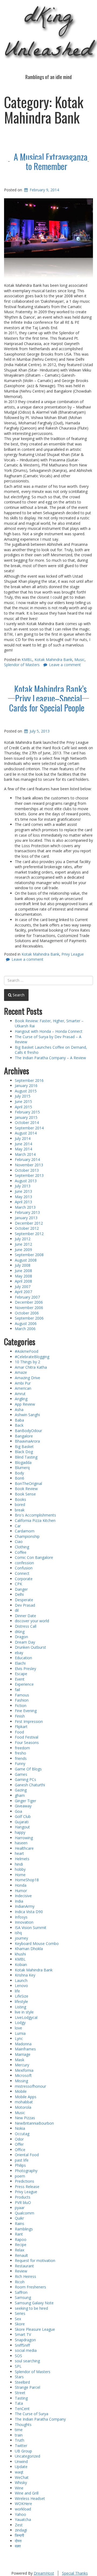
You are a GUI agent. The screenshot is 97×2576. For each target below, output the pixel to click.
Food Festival (27, 1737)
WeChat (22, 2477)
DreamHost (44, 2573)
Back (19, 1425)
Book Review (26, 1489)
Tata (19, 2403)
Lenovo (21, 1986)
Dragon (21, 1637)
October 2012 (27, 1228)
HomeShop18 (27, 1880)
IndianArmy (25, 1906)
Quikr (19, 2218)
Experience (24, 1684)
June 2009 (23, 1250)
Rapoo (21, 2239)
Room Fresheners (30, 2287)
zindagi (21, 2530)
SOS (18, 2356)
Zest (19, 2525)
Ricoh (20, 2282)
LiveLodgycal (26, 2017)
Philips (20, 2165)
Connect (22, 1573)
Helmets (22, 1859)
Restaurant (24, 2266)
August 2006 (26, 1323)
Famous (22, 1695)
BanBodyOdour (28, 1431)
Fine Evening (26, 1711)
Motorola (23, 2107)
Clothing (22, 1547)
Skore (20, 2324)
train (19, 2435)
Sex (18, 2319)
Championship (27, 1536)
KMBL (27, 660)
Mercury (22, 2065)
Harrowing (24, 1838)
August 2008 (26, 1260)
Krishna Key (25, 1975)
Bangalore (24, 1436)
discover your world (32, 1621)
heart (19, 1853)
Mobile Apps (26, 2097)
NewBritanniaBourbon (34, 2123)
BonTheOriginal (28, 1483)
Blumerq (22, 1468)
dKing (20, 1632)
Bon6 (20, 1478)
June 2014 (23, 1144)
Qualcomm (25, 2213)
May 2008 (23, 1276)
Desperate (24, 1600)
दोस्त (18, 2541)
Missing (21, 2081)
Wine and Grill (27, 2493)
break (20, 1510)
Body (19, 1473)
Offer (19, 2144)
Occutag (22, 2134)
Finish (20, 1716)
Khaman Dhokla (29, 1949)
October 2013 (27, 1170)
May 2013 (23, 1197)
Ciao (19, 1541)
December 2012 (29, 1223)
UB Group (23, 2451)
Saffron (21, 2292)
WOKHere (23, 2504)
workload (23, 2509)
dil (17, 1610)
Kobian (21, 1965)
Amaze (21, 1372)
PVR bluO (23, 2202)
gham (20, 1795)
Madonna (23, 2044)
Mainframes (25, 2049)
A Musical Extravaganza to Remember (51, 161)
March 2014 (25, 1154)
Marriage (23, 2054)
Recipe (21, 2245)
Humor (21, 1891)
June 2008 (23, 1271)
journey (21, 1938)
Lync (19, 2038)
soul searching (27, 2361)
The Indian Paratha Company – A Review (50, 1058)
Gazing (21, 1790)
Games (21, 1774)
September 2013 (29, 1175)
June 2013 (23, 1191)
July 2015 (23, 1096)
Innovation (24, 1922)
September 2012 (29, 1234)
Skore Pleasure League (35, 2329)
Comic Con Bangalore (34, 1557)
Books (20, 1499)
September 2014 (29, 1128)
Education (23, 1658)
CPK (18, 1584)
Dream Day (25, 1642)
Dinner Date (25, 1616)
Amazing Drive (27, 1378)
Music (79, 660)
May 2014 (23, 1149)
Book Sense (25, 1494)
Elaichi (20, 1663)
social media (26, 2350)
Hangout (22, 1827)
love (18, 2028)
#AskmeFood (27, 1351)
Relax (20, 2250)
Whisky (21, 2483)
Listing (20, 2007)
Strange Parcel (27, 2387)
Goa (18, 1811)
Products (23, 2197)
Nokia (20, 2128)
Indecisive (23, 1896)
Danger (21, 1589)
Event (20, 1679)
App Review (25, 1404)
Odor (19, 2139)
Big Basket (24, 1447)
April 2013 (23, 1202)
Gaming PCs (25, 1779)
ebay (19, 1653)
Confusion (24, 1568)
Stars (19, 2377)
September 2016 (29, 1080)
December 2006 (29, 1302)
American (23, 1388)
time (19, 2430)
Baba (19, 1420)
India (19, 1901)
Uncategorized (27, 2456)
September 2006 (29, 1318)
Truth (20, 2440)
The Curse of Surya (32, 2414)
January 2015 (26, 1117)
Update (21, 2467)
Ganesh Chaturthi (30, 1785)
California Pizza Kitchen (35, 1520)
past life (22, 2160)
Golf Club (23, 1816)
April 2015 (23, 1107)
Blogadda (23, 1462)
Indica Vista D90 (29, 1912)
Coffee (21, 1552)
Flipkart (21, 1727)
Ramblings (24, 2229)
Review (21, 2271)
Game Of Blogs (28, 1769)
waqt (19, 2472)
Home (20, 1875)
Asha (19, 1410)
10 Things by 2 (27, 1362)
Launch (21, 1980)
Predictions (25, 2181)
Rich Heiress (25, 2276)
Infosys (21, 1917)
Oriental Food (27, 2155)
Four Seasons (27, 1742)
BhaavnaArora (27, 1441)
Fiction (21, 1706)
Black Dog (24, 1452)
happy (20, 1832)
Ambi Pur (23, 1383)
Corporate (24, 1579)
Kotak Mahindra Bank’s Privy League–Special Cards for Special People (48, 698)
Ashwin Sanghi (27, 1415)
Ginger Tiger (25, 1801)
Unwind (21, 2461)
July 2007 (23, 1287)
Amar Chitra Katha (31, 1367)
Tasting (21, 2398)
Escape (21, 1674)
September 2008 (29, 1255)
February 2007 (27, 1297)
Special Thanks (75, 2573)
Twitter (21, 2446)
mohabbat (24, 2102)
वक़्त (18, 2546)
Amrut (20, 1394)
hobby (20, 1869)
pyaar (20, 2208)
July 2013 (23, 1186)
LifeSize (22, 1996)
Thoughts (23, 2425)
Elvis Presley (25, 1669)
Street (20, 2393)
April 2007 (23, 1292)
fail (17, 1690)
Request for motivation (35, 2260)
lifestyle (21, 2001)
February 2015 (27, 1112)
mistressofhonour (30, 2086)
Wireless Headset (30, 2498)
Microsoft (23, 2075)
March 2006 (25, 1329)
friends (21, 1758)
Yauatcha (23, 2519)
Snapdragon (25, 2340)
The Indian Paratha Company (40, 2419)
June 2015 (23, 1101)
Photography (26, 2171)
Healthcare (24, 1848)
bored (20, 1505)
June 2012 (23, 1244)
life (17, 1991)
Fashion (22, 1700)
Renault (21, 2255)
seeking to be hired (31, 2308)
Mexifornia (24, 2070)
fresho (20, 1753)
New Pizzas (25, 2118)
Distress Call (26, 1626)
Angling (21, 1399)
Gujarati (22, 1822)
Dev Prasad (25, 1605)
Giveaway (23, 1806)
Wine (19, 2488)
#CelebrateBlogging (32, 1357)
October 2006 (27, 1313)
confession (24, 1563)
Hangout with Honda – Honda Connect (49, 1031)
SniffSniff (22, 2345)
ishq (18, 1933)
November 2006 (29, 1308)
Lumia (20, 2033)
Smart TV (23, 2334)
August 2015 (26, 1091)
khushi (20, 1954)
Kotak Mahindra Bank (53, 660)
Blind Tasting (26, 1457)
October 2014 (27, 1122)
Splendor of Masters (22, 665)
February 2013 (27, 1212)
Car (18, 1526)
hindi (19, 1864)
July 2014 (23, 1138)
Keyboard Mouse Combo (37, 1943)
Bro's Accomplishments (35, 1515)
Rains (20, 2224)
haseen (21, 1843)
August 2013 (26, 1181)
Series (20, 2313)
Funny (20, 1764)
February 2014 (27, 1159)
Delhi (19, 1594)
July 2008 (23, 1265)
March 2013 (25, 1207)
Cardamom (25, 1531)
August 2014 (26, 1133)
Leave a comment (65, 665)
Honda (21, 1885)
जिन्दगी (19, 2535)
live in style (24, 2012)
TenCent (22, 2409)
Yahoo (20, 2514)
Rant (19, 2234)
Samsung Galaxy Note (34, 2303)
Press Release (27, 2187)
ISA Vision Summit (31, 1928)
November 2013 (29, 1165)
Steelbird (22, 2382)
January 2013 (26, 1218)
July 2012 (23, 1239)
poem (20, 2176)
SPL (18, 2366)
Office (20, 2150)
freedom (22, 1748)
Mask (20, 2060)
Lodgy (20, 2023)
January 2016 (26, 1086)
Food (19, 1732)
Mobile (21, 2091)
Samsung (23, 2297)
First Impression (29, 1721)
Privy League (73, 954)
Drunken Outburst (30, 1647)
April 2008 (23, 1281)
